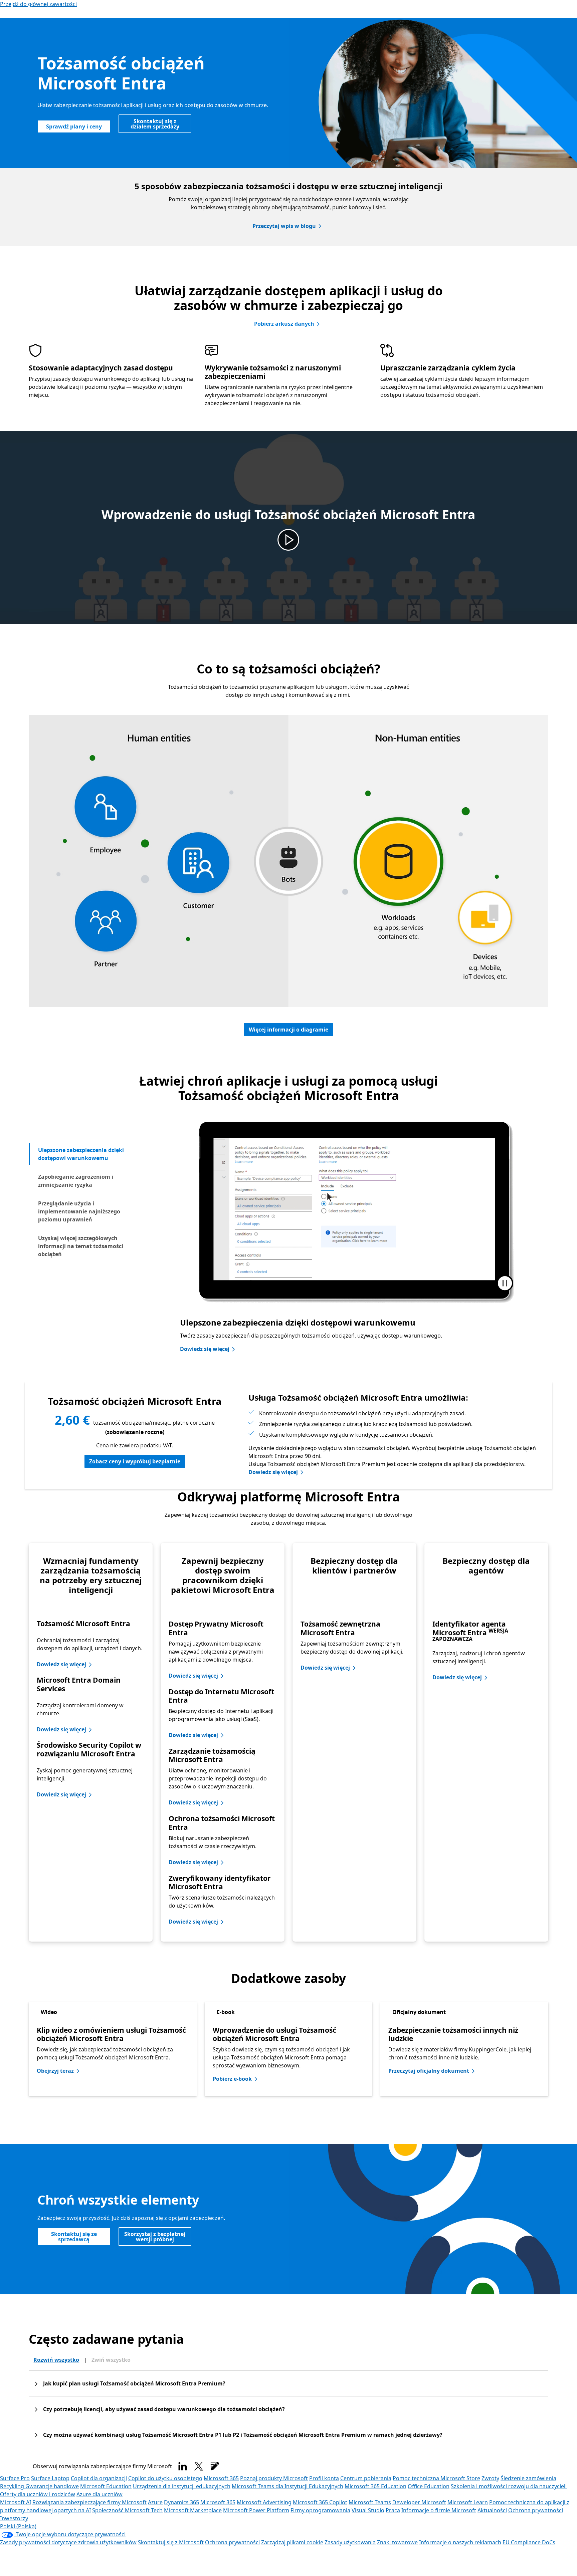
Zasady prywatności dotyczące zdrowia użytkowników (68, 2542)
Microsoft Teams (370, 2502)
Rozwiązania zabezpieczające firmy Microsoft (89, 2502)
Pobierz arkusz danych (284, 324)
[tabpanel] (354, 1239)
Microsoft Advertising (264, 2502)
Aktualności (492, 2510)
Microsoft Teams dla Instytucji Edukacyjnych (287, 2486)
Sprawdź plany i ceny (74, 126)
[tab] (90, 1154)
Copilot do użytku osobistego (165, 2478)
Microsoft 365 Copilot (320, 2502)
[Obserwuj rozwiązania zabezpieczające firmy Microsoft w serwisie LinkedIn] (183, 2466)
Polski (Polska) (18, 2526)
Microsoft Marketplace (193, 2510)
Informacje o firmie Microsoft (439, 2510)
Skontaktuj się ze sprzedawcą (74, 2237)
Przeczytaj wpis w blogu (284, 226)
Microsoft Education (106, 2486)
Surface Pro (15, 2478)
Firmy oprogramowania (320, 2510)
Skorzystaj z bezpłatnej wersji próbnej (155, 2237)
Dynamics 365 (181, 2502)
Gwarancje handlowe (52, 2486)
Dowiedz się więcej (205, 1349)
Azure (155, 2502)
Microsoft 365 (221, 2478)
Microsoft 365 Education (375, 2486)
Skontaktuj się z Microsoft (171, 2542)
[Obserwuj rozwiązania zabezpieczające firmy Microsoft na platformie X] (199, 2466)
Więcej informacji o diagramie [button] (288, 1030)
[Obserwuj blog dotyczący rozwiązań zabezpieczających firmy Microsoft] (215, 2466)
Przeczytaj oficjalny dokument (429, 2071)
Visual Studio (368, 2510)
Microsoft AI (16, 2502)
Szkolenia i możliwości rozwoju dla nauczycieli (509, 2486)
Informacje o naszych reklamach (460, 2542)
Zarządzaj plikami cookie (292, 2542)
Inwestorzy (14, 2518)
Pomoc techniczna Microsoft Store (436, 2478)
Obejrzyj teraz (55, 2071)
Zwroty (490, 2478)
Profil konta (324, 2478)
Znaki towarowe (397, 2542)
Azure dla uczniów (100, 2494)
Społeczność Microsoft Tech (127, 2510)
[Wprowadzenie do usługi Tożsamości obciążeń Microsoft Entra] (288, 540)
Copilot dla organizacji (99, 2478)
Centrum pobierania (366, 2478)
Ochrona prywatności (536, 2510)
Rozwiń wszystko (56, 2360)
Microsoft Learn (468, 2502)
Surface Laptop (50, 2478)
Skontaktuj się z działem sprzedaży (155, 124)
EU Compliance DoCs (529, 2542)
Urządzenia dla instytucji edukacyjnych (182, 2486)
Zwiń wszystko (111, 2360)
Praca (393, 2510)
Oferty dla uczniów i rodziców (38, 2494)
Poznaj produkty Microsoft (274, 2478)
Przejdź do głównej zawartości (38, 4)
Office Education (429, 2486)
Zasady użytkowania (350, 2542)
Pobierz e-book (232, 2079)
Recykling (13, 2486)
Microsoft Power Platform (256, 2510)
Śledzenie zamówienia (528, 2478)
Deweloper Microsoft (419, 2502)
